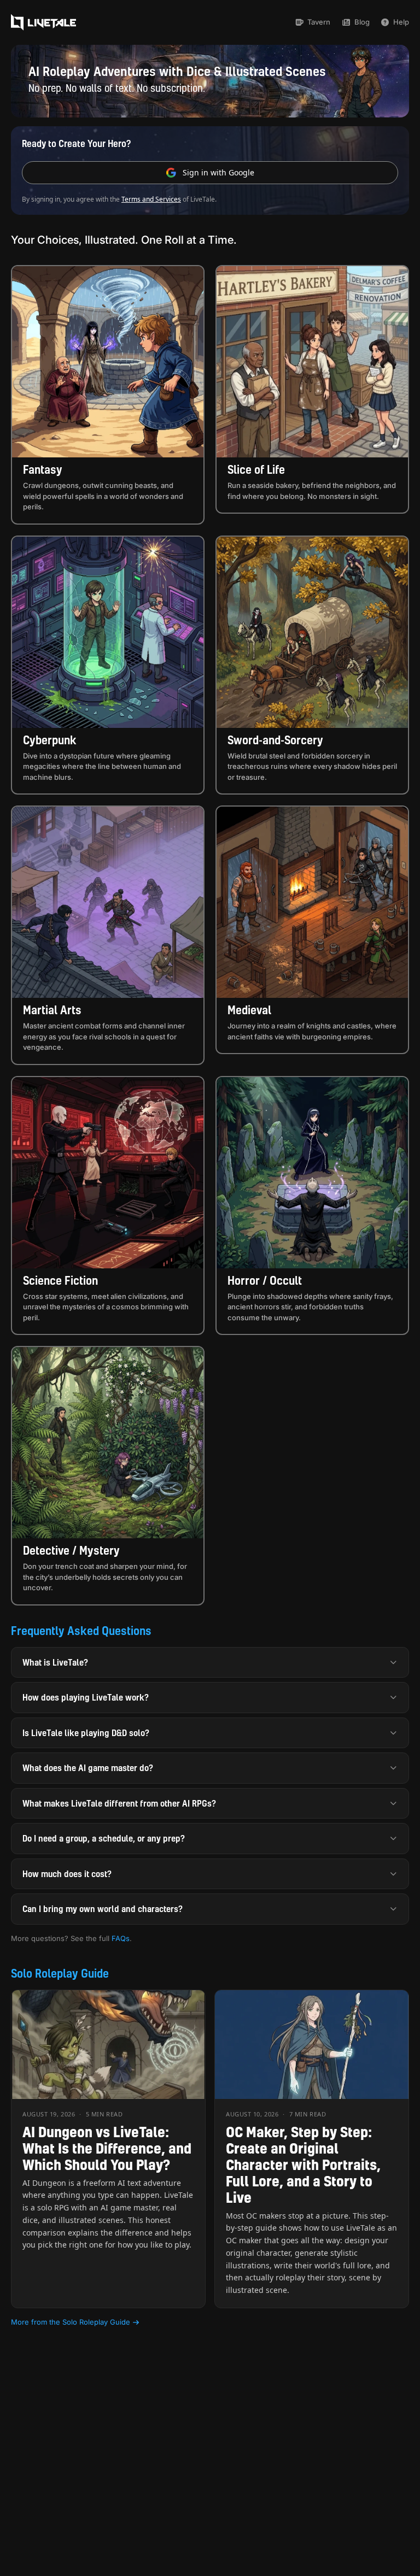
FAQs (121, 1938)
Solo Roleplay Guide (60, 1973)
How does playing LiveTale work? (86, 1697)
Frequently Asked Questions (81, 1631)
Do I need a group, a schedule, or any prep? (104, 1838)
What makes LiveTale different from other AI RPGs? (119, 1803)
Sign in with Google (218, 172)
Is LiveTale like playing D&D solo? (86, 1733)
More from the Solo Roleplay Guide (71, 2322)
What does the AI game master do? (88, 1768)
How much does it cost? (67, 1874)
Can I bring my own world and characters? (103, 1909)
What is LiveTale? (55, 1662)
